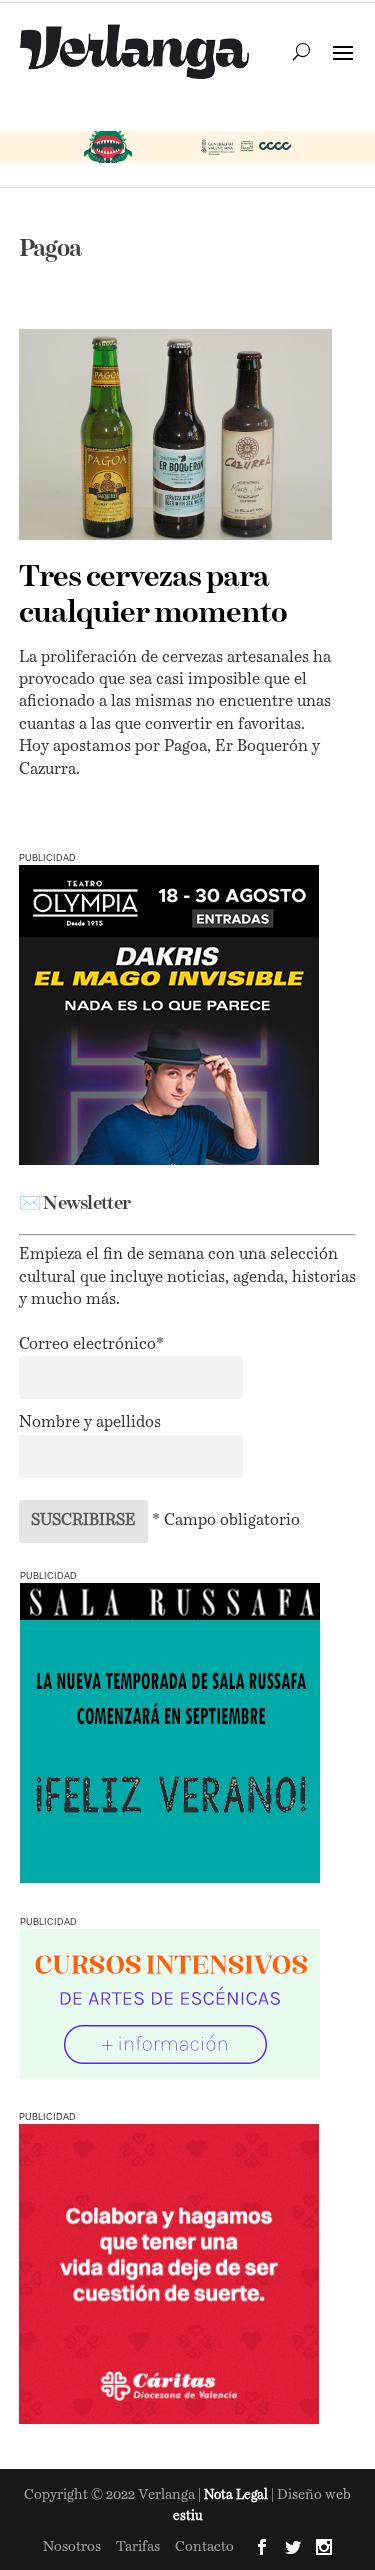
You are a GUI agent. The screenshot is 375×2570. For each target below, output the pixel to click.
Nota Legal (237, 2495)
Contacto (204, 2547)
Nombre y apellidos (90, 1423)
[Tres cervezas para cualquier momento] (176, 434)
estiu (188, 2516)
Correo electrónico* (91, 1345)
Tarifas (138, 2547)
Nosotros (72, 2547)
